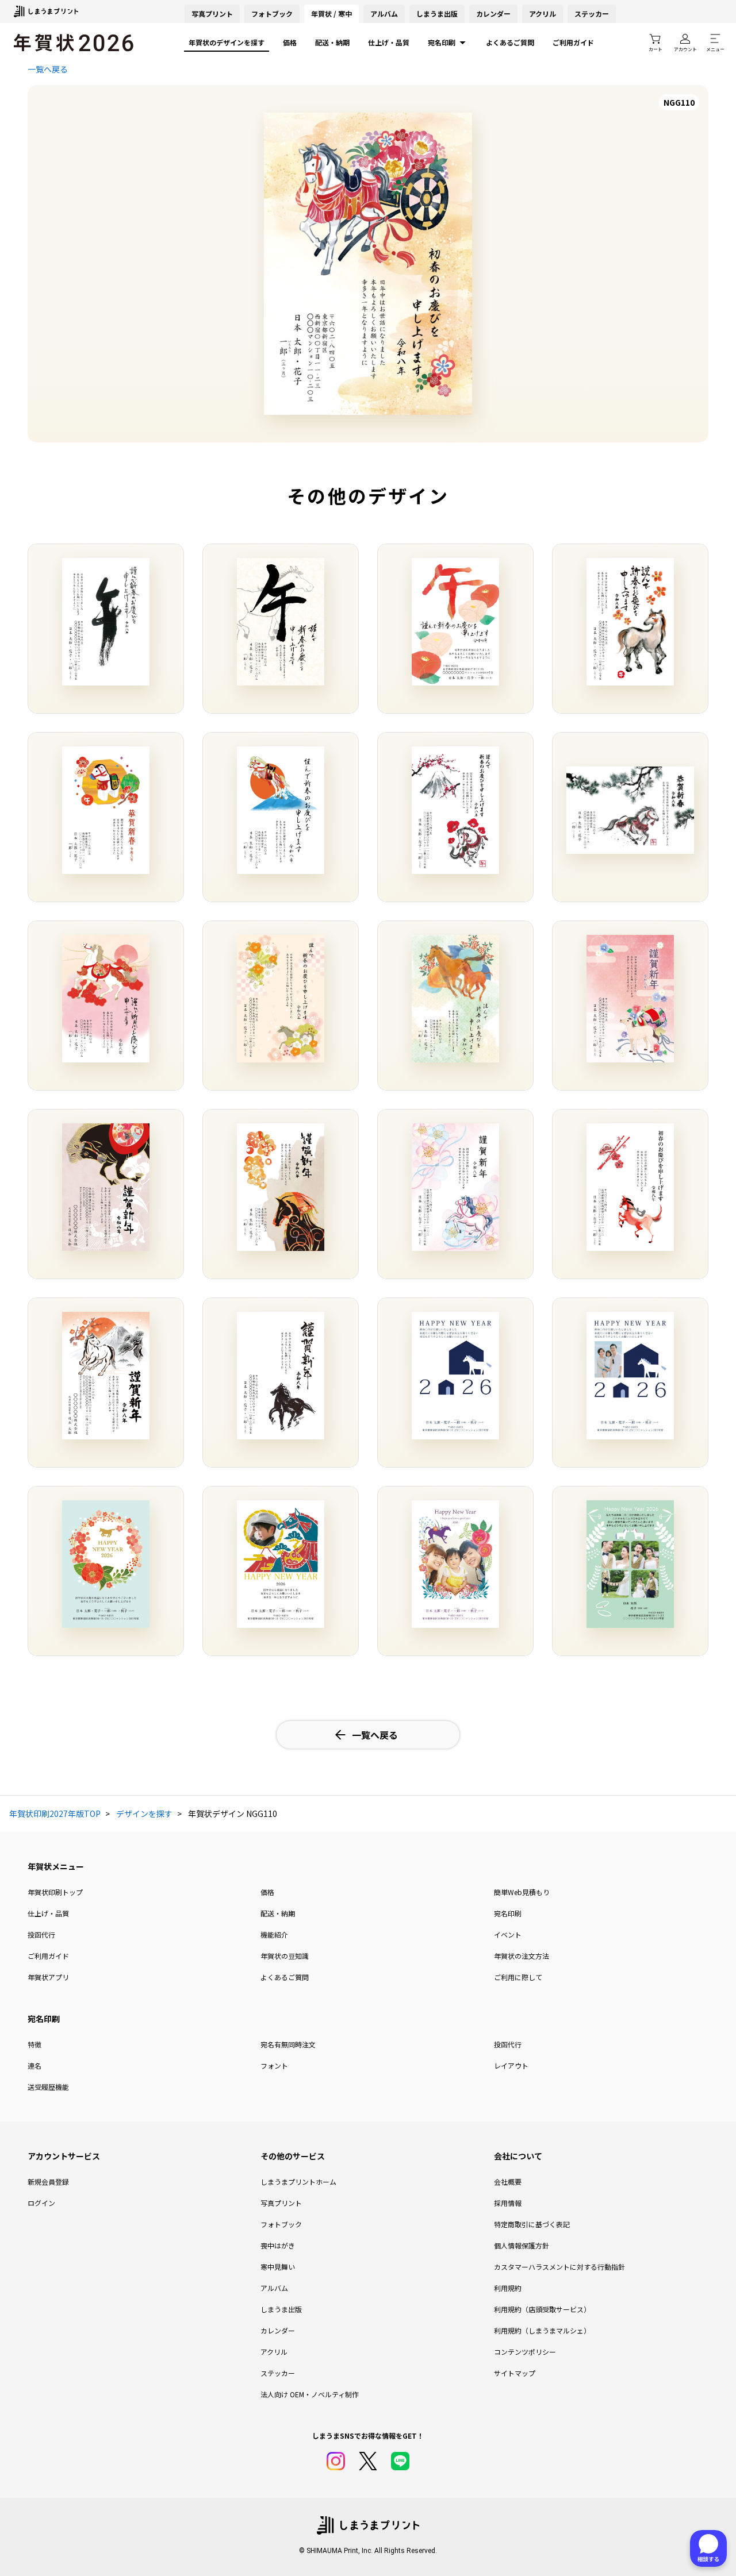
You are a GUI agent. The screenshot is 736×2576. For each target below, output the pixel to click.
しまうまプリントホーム (298, 2182)
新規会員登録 (48, 2182)
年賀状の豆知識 (285, 1956)
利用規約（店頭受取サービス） (542, 2309)
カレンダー (493, 14)
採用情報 (508, 2203)
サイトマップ (515, 2373)
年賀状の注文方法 (522, 1956)
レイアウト (511, 2065)
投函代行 (41, 1934)
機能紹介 (274, 1934)
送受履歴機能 (48, 2087)
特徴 (34, 2044)
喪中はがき (278, 2245)
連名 (34, 2065)
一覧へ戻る (48, 69)
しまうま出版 (437, 14)
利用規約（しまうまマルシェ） (542, 2330)
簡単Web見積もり (522, 1892)
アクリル (543, 14)
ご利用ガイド (573, 42)
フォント (274, 2065)
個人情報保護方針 (522, 2245)
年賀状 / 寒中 (331, 14)
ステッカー (592, 14)
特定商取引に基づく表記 (532, 2224)
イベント (508, 1934)
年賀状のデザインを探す (227, 42)
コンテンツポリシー (525, 2352)
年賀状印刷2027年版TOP (55, 1813)
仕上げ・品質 (389, 42)
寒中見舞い (278, 2267)
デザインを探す (144, 1813)
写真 (212, 14)
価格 (290, 42)
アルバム (384, 14)
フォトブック (272, 14)
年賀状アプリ (48, 1977)
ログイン (41, 2203)
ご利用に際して (518, 1977)
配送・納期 (332, 42)
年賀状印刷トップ (55, 1892)
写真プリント (281, 2203)
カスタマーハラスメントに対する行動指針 (559, 2267)
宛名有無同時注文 (288, 2044)
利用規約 (508, 2288)
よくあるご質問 (510, 42)
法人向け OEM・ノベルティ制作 (310, 2394)
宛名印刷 (442, 42)
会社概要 (508, 2182)
